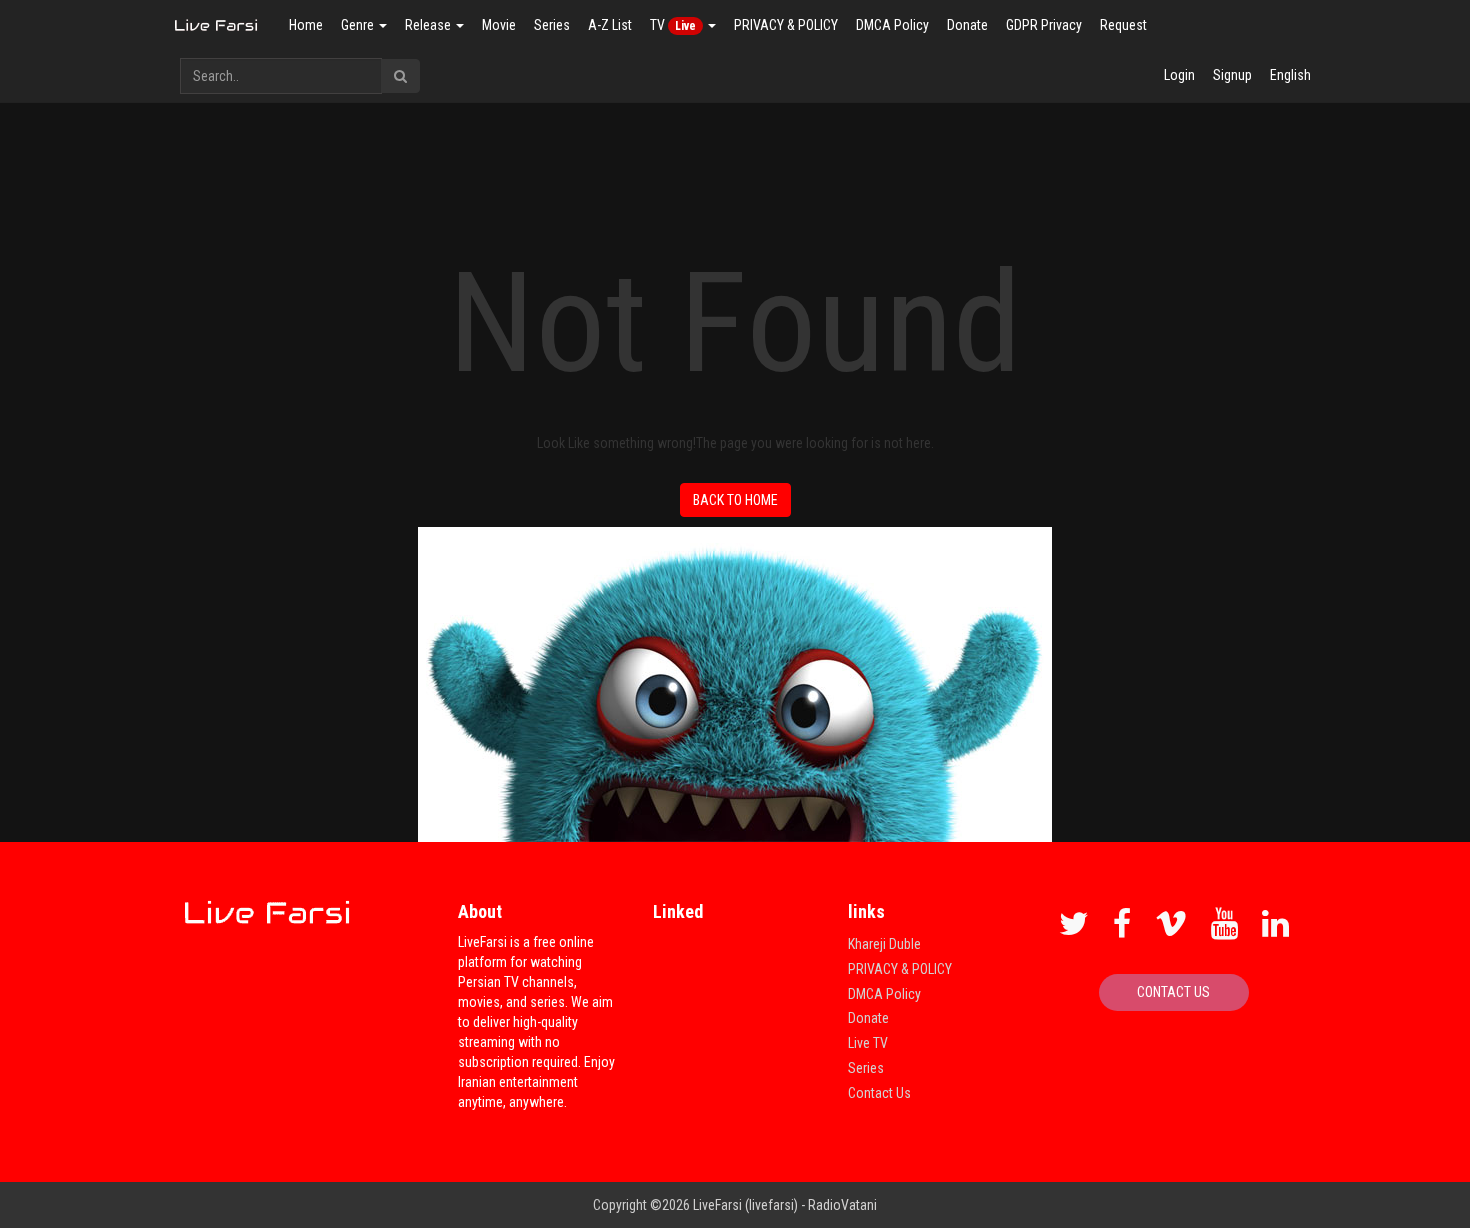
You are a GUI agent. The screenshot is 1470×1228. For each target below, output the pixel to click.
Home (306, 25)
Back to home (735, 500)
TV (673, 25)
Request (1123, 25)
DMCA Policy (892, 25)
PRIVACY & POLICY (786, 25)
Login (1179, 75)
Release (429, 25)
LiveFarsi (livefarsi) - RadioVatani (785, 1205)
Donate (967, 25)
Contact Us (879, 1093)
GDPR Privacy (1044, 25)
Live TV (868, 1043)
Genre (359, 25)
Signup (1232, 75)
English (1290, 75)
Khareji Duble (884, 944)
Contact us (1173, 992)
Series (552, 25)
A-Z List (610, 25)
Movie (499, 25)
